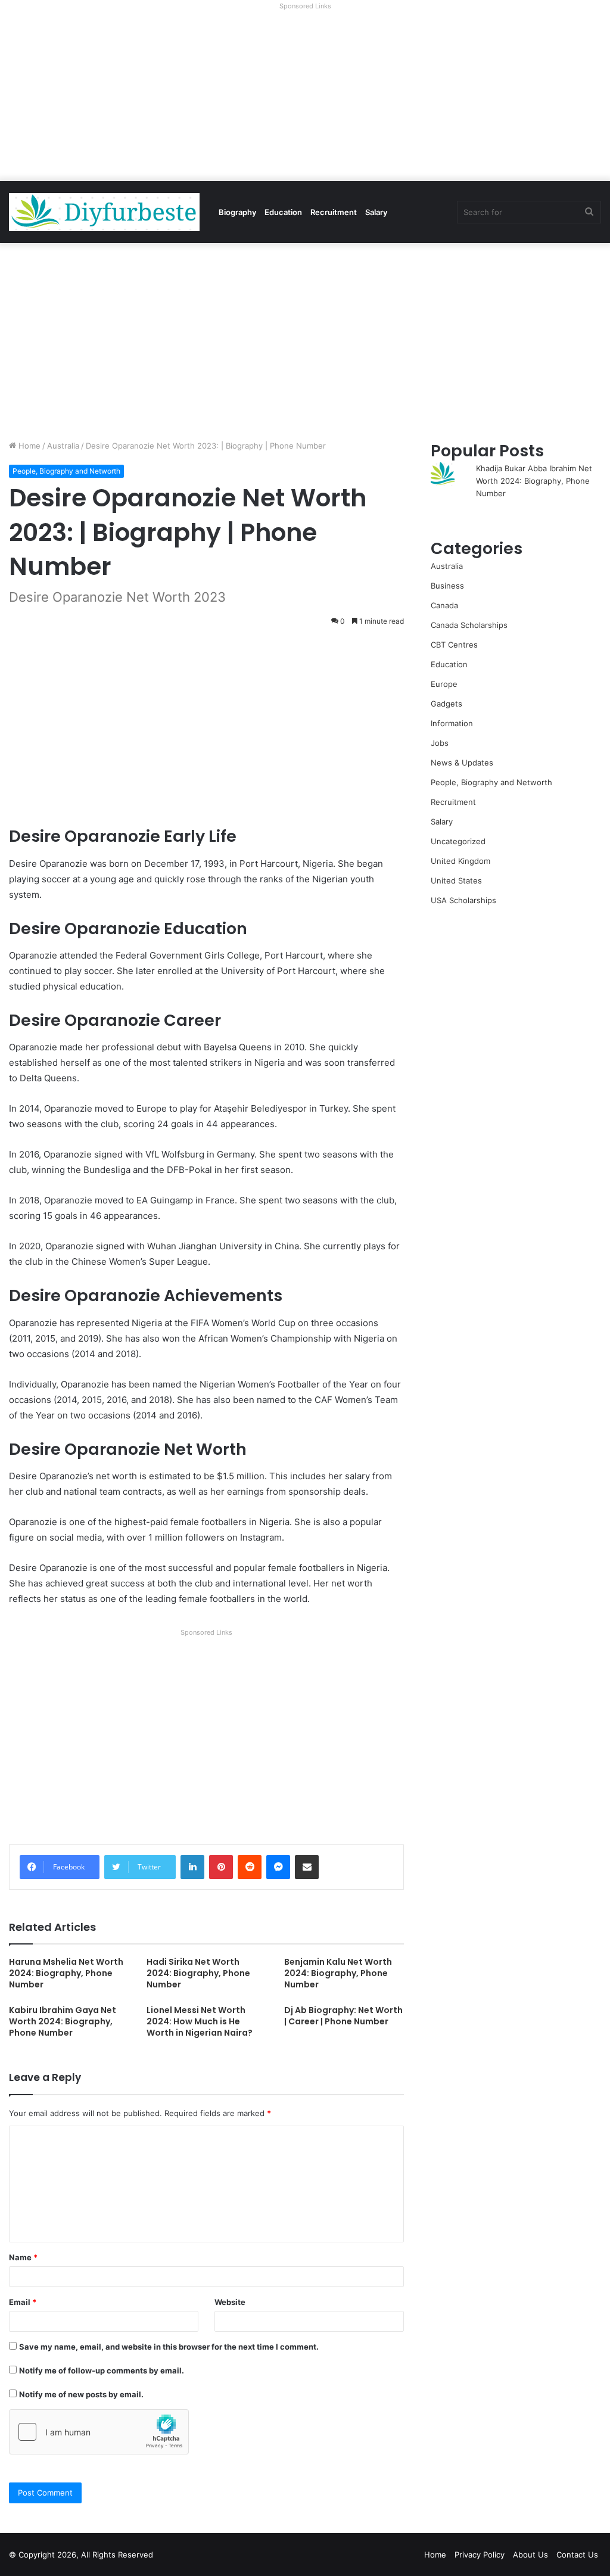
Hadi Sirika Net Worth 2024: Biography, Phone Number (198, 1973)
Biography (237, 212)
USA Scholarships (463, 900)
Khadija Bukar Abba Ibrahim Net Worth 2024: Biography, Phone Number (534, 481)
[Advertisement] (305, 98)
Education (283, 212)
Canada (444, 605)
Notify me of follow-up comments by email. (102, 2370)
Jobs (440, 743)
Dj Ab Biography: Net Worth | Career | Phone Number (343, 2016)
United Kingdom (460, 861)
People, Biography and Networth (66, 471)
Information (452, 723)
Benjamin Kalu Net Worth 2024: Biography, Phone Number (338, 1973)
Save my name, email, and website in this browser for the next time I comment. (169, 2347)
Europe (444, 684)
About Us (530, 2555)
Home (28, 446)
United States (456, 881)
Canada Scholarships (469, 625)
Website (230, 2302)
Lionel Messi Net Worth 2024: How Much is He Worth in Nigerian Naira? (200, 2021)
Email (23, 2302)
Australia (63, 446)
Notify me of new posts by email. (81, 2394)
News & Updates (462, 763)
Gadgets (446, 704)
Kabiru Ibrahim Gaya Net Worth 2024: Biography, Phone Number (63, 2021)
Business (447, 586)
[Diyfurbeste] (104, 212)
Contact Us (577, 2555)
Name (23, 2257)
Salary (376, 212)
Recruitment (334, 212)
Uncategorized (458, 841)
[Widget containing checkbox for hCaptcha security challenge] (99, 2432)
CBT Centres (454, 645)
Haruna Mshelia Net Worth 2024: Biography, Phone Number (66, 1973)
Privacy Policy (480, 2555)
